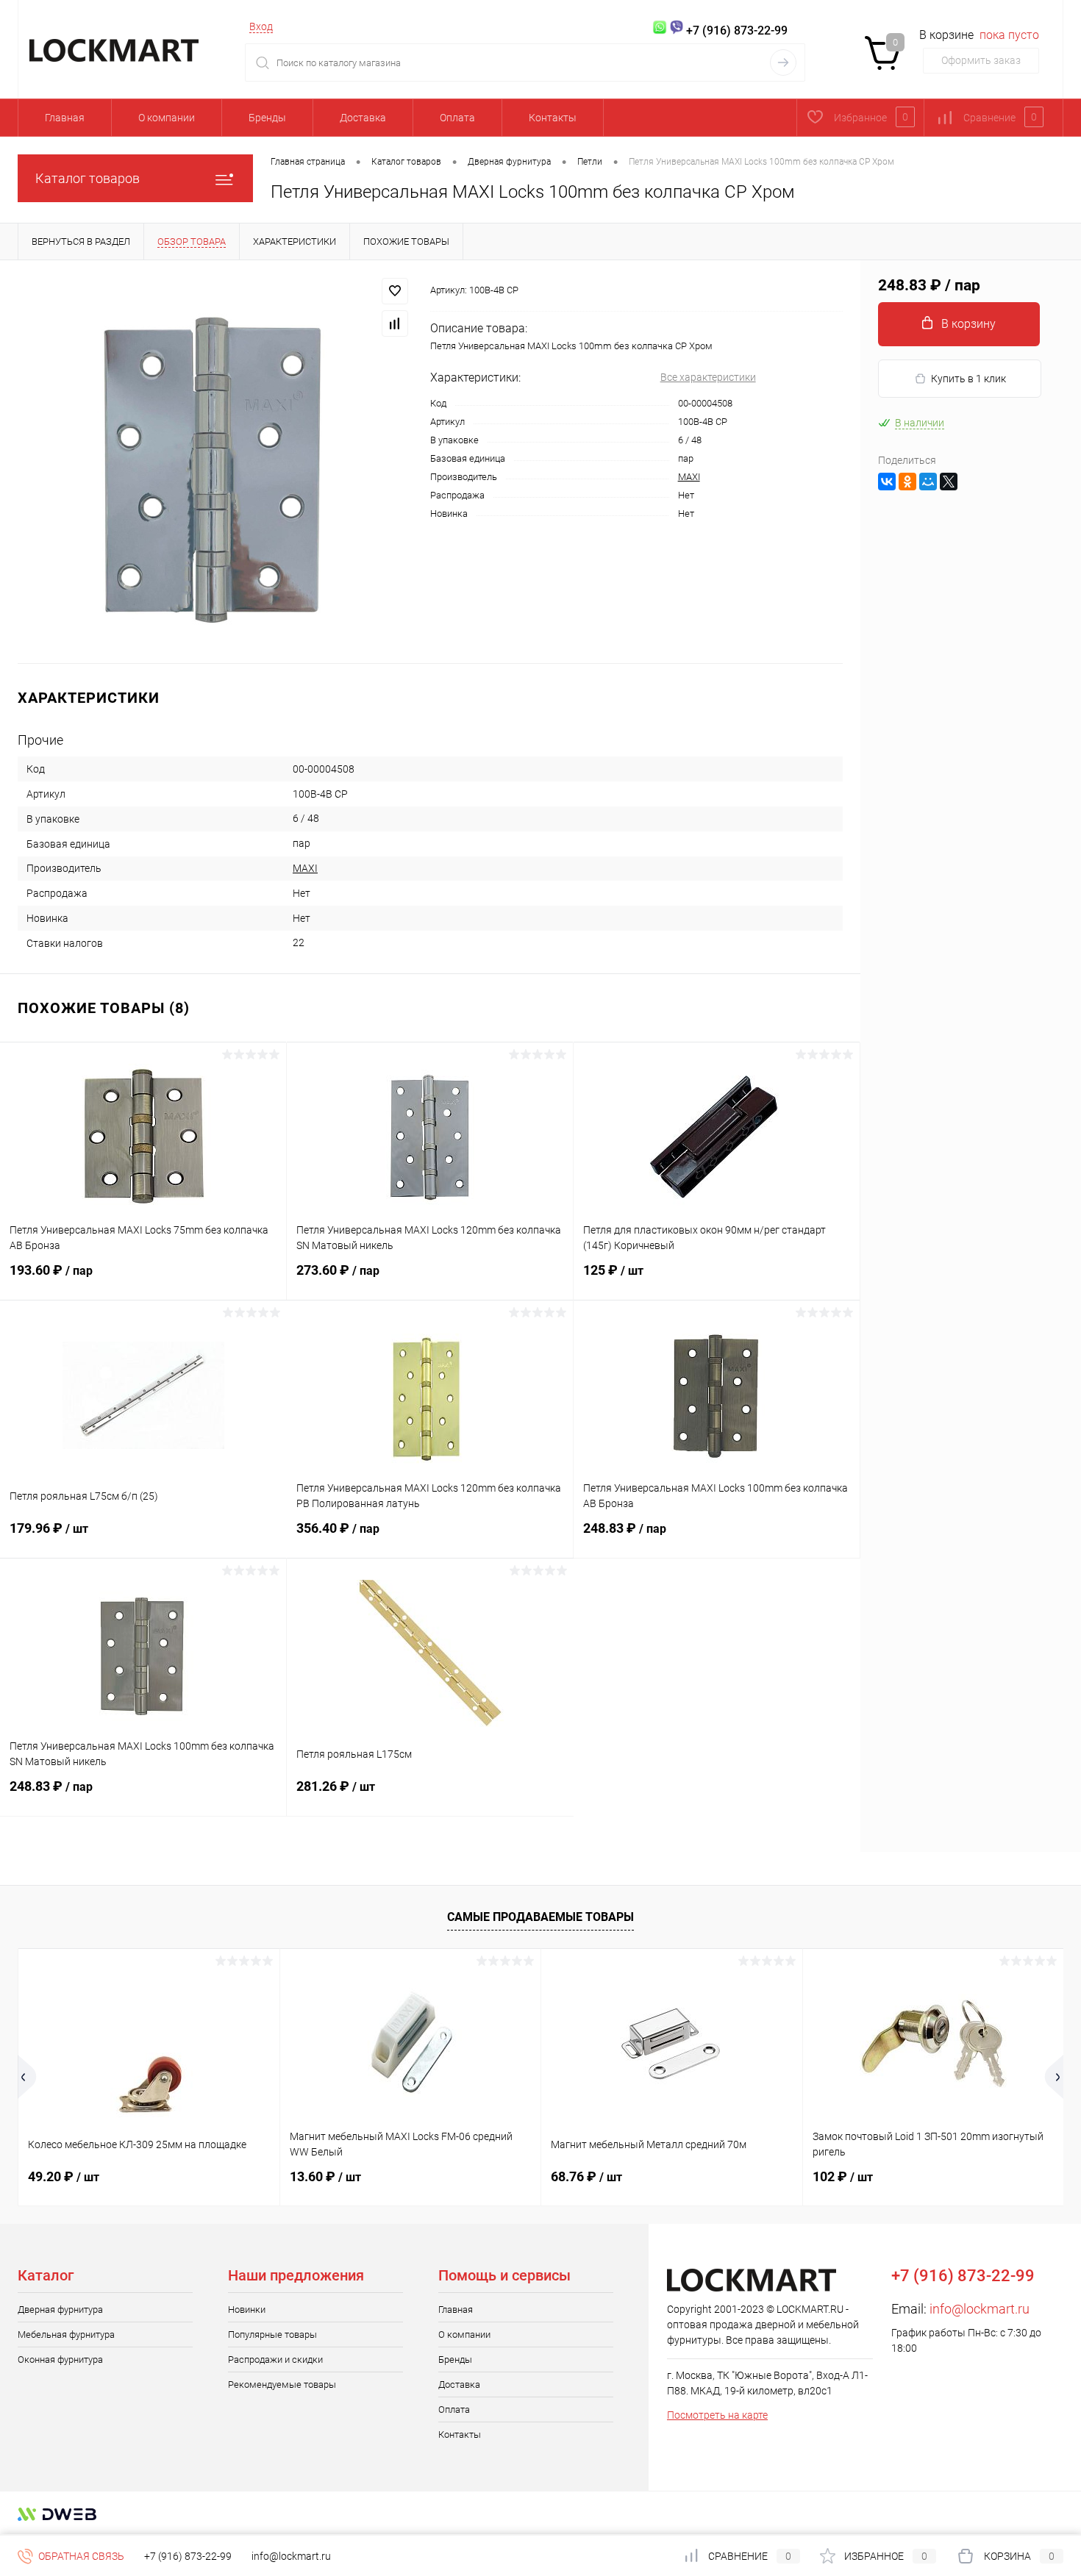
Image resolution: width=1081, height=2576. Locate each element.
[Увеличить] (215, 462)
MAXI (689, 477)
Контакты (553, 118)
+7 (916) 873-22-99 (188, 2556)
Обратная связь (80, 2556)
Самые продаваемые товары (540, 1917)
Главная (65, 118)
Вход (261, 26)
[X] (949, 482)
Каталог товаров (88, 178)
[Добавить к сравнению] (395, 323)
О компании (167, 118)
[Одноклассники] (907, 482)
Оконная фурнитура (60, 2359)
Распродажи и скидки (275, 2359)
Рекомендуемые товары (282, 2384)
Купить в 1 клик (968, 379)
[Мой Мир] (928, 482)
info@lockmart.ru (980, 2309)
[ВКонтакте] (887, 482)
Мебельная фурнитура (66, 2334)
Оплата (457, 118)
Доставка (363, 118)
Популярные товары (272, 2334)
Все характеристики (708, 377)
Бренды (267, 118)
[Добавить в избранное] (395, 291)
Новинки (247, 2310)
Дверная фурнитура (60, 2310)
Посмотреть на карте (717, 2415)
